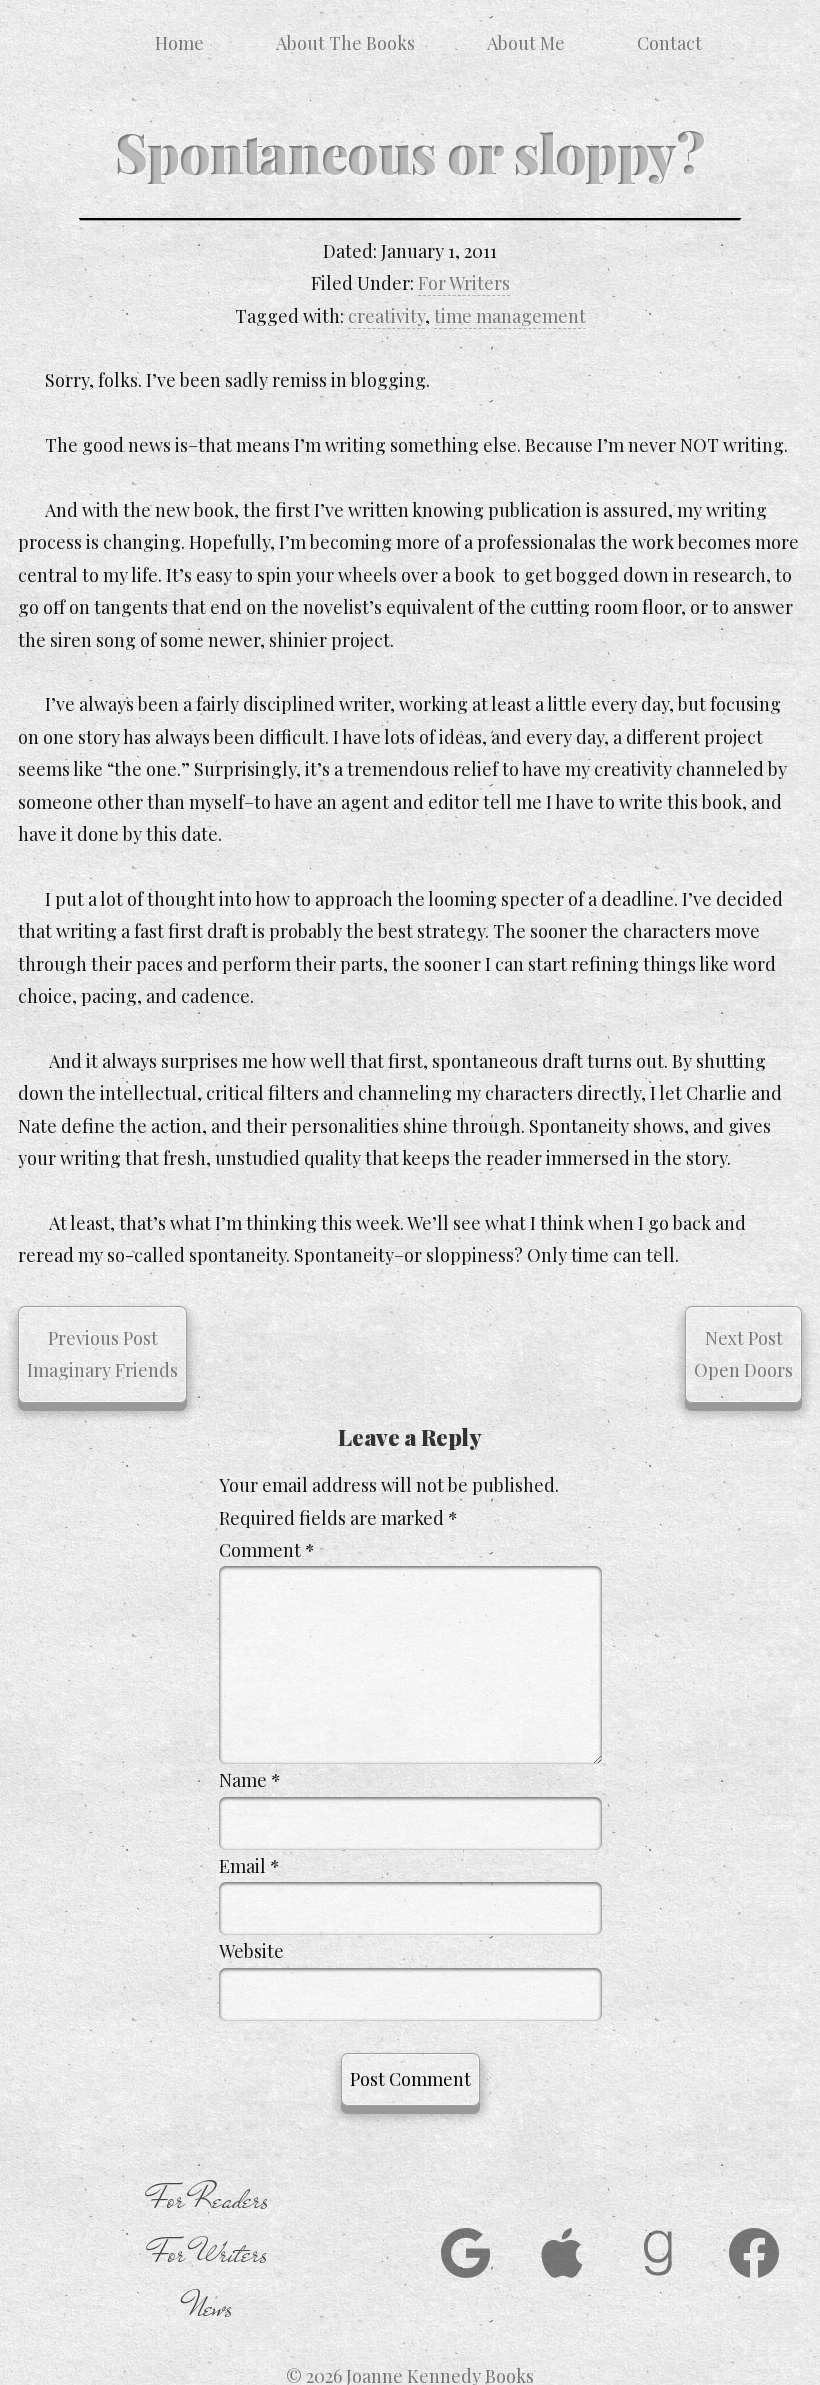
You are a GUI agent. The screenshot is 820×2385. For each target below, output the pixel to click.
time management (510, 316)
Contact (669, 43)
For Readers (209, 2200)
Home (179, 43)
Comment (267, 1550)
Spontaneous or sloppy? (410, 152)
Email (249, 1866)
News (209, 2308)
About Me (526, 43)
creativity (386, 316)
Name (250, 1780)
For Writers (464, 283)
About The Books (345, 43)
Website (251, 1951)
